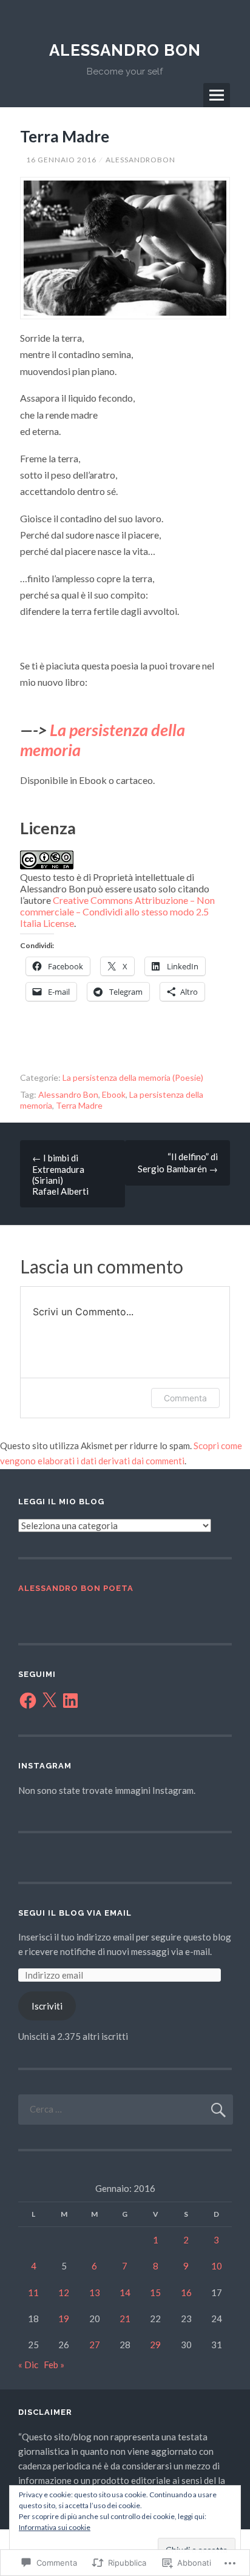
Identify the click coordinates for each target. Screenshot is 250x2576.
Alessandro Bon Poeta (76, 1588)
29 (155, 2345)
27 (95, 2345)
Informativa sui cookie (55, 2527)
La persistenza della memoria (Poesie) (133, 1077)
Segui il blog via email (75, 1913)
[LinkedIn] (70, 1701)
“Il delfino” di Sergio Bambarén (178, 1163)
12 (64, 2292)
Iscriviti (47, 2006)
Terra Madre (79, 1105)
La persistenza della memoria (103, 739)
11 (33, 2292)
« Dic (28, 2365)
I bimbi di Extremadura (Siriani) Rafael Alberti (60, 1174)
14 (125, 2292)
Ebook (114, 1094)
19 (64, 2319)
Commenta (185, 1398)
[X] (49, 1701)
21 (125, 2319)
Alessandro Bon (125, 50)
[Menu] (217, 95)
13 (95, 2292)
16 (186, 2292)
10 (217, 2266)
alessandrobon (140, 160)
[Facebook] (28, 1701)
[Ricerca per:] (126, 2109)
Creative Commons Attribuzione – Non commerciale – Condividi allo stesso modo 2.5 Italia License (117, 911)
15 (155, 2292)
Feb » (54, 2365)
